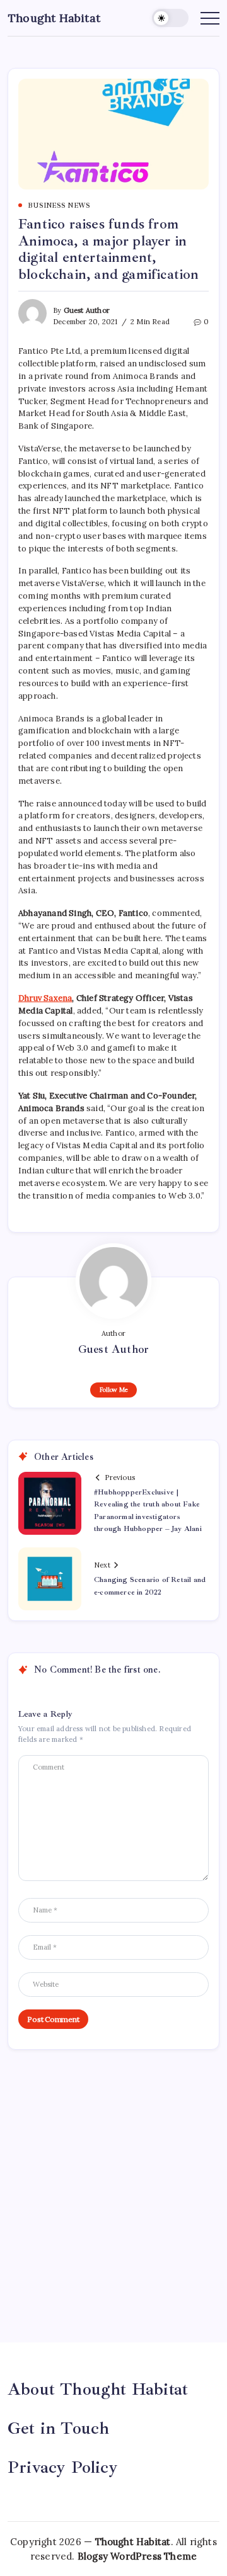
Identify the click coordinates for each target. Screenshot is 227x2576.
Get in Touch (58, 2428)
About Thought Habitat (98, 2389)
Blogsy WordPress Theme (137, 2556)
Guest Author (87, 310)
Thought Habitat (54, 18)
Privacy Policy (63, 2467)
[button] (170, 18)
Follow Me (114, 1390)
